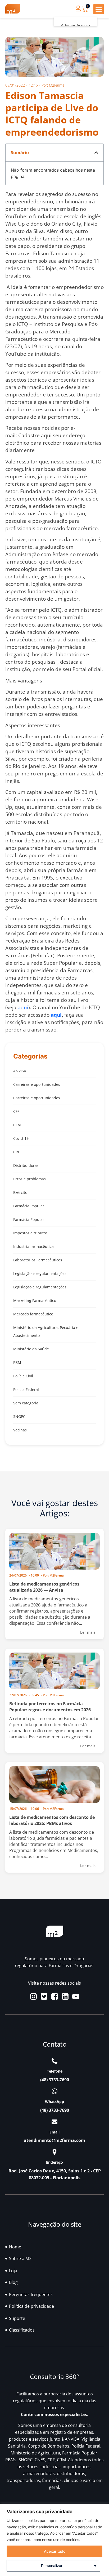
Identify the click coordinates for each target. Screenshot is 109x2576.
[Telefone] (54, 2061)
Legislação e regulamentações (40, 1273)
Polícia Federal (26, 1389)
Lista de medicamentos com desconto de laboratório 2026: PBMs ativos (52, 1820)
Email (54, 2132)
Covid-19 (21, 1138)
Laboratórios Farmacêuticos (38, 1260)
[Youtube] (76, 1996)
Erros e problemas (29, 1179)
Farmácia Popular (29, 1206)
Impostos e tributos (30, 1233)
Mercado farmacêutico (33, 1314)
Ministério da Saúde (31, 1349)
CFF (16, 1111)
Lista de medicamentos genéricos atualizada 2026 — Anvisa (44, 1587)
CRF (17, 1152)
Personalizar (52, 2566)
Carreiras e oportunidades (37, 1084)
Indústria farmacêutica (33, 1246)
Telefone (55, 2071)
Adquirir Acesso (75, 26)
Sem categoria (26, 1403)
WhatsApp (54, 2102)
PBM (17, 1362)
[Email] (54, 2122)
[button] (99, 9)
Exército (20, 1192)
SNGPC (19, 1416)
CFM (17, 1125)
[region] (54, 2540)
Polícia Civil (23, 1376)
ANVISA (20, 1071)
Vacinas (20, 1430)
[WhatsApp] (54, 2091)
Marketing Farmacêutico (35, 1300)
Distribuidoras (26, 1165)
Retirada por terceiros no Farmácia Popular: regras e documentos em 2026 (50, 1707)
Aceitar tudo (55, 2551)
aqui (23, 1007)
